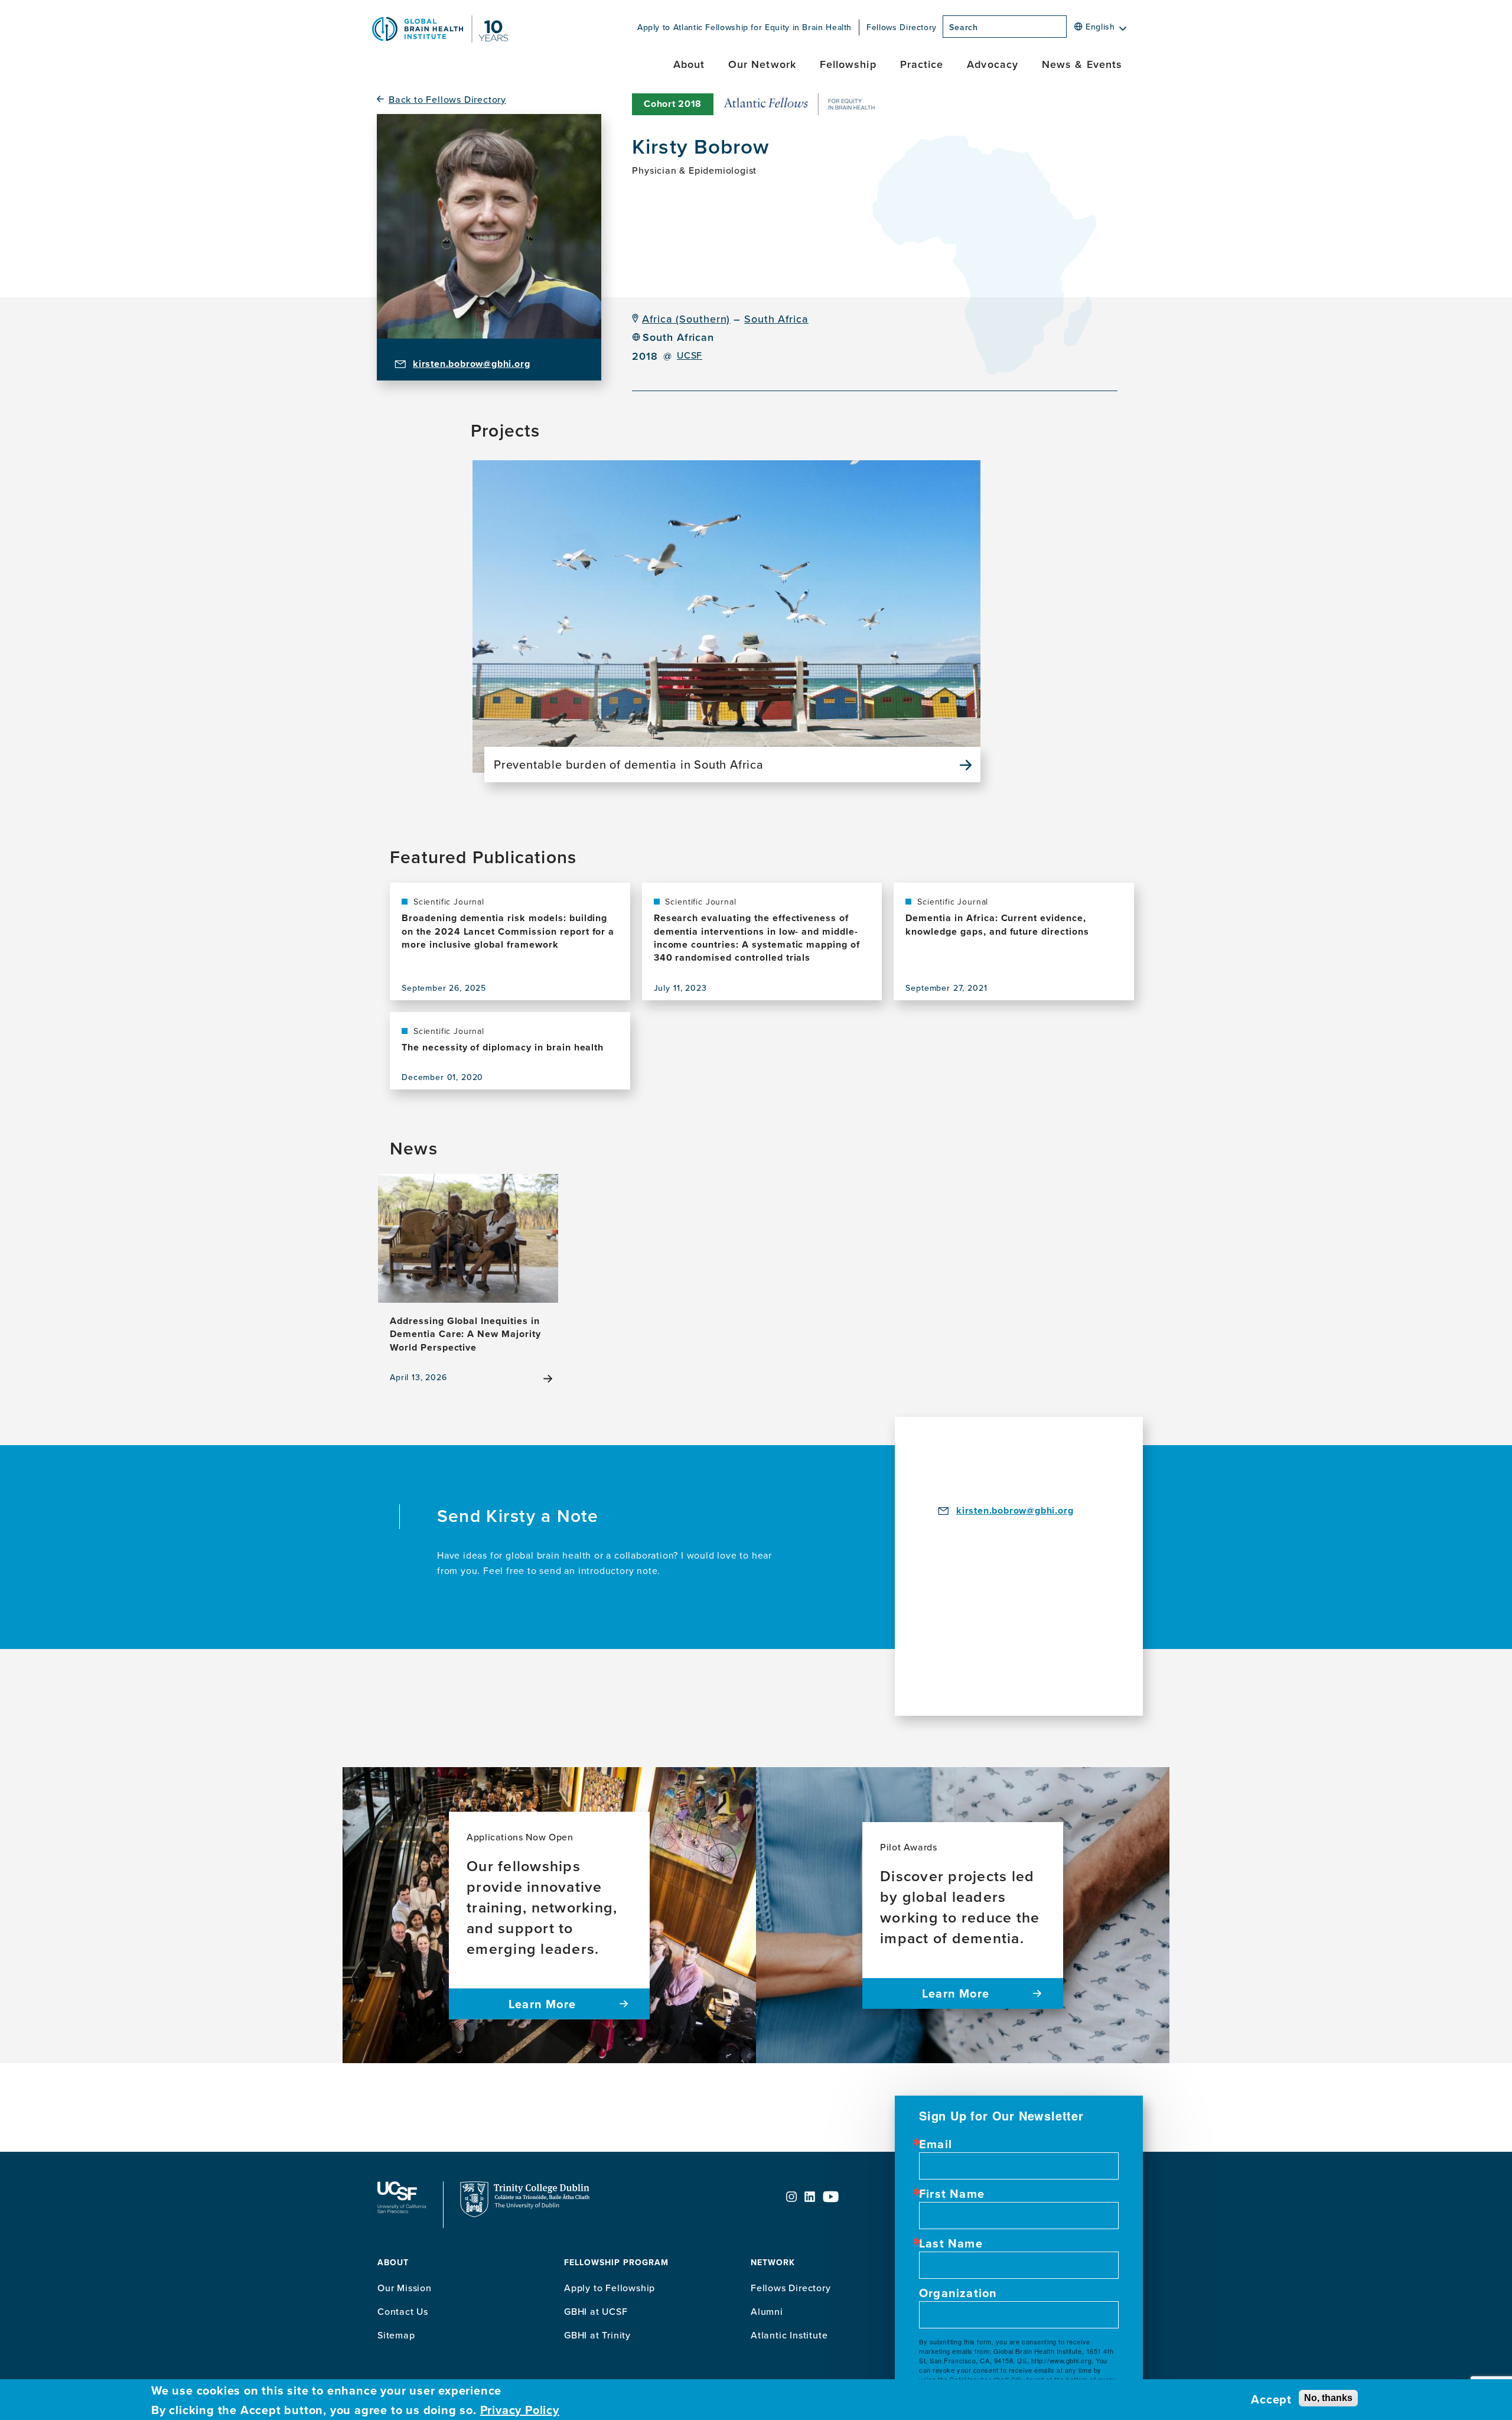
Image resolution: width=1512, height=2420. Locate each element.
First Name (952, 2194)
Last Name (951, 2243)
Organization (958, 2293)
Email (936, 2144)
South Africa (776, 319)
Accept (1271, 2399)
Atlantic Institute (789, 2335)
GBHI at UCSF (596, 2311)
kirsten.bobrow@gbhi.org (471, 364)
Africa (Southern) (686, 319)
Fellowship (848, 64)
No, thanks (1328, 2397)
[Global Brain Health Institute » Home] (440, 39)
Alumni (767, 2311)
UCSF (690, 355)
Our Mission (405, 2288)
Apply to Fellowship (610, 2288)
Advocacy (993, 64)
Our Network (762, 64)
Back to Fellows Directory (447, 100)
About (689, 64)
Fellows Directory (902, 27)
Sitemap (396, 2335)
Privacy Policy (520, 2410)
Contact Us (403, 2311)
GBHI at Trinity (597, 2335)
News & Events (1082, 64)
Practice (922, 64)
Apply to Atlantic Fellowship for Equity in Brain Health (744, 27)
